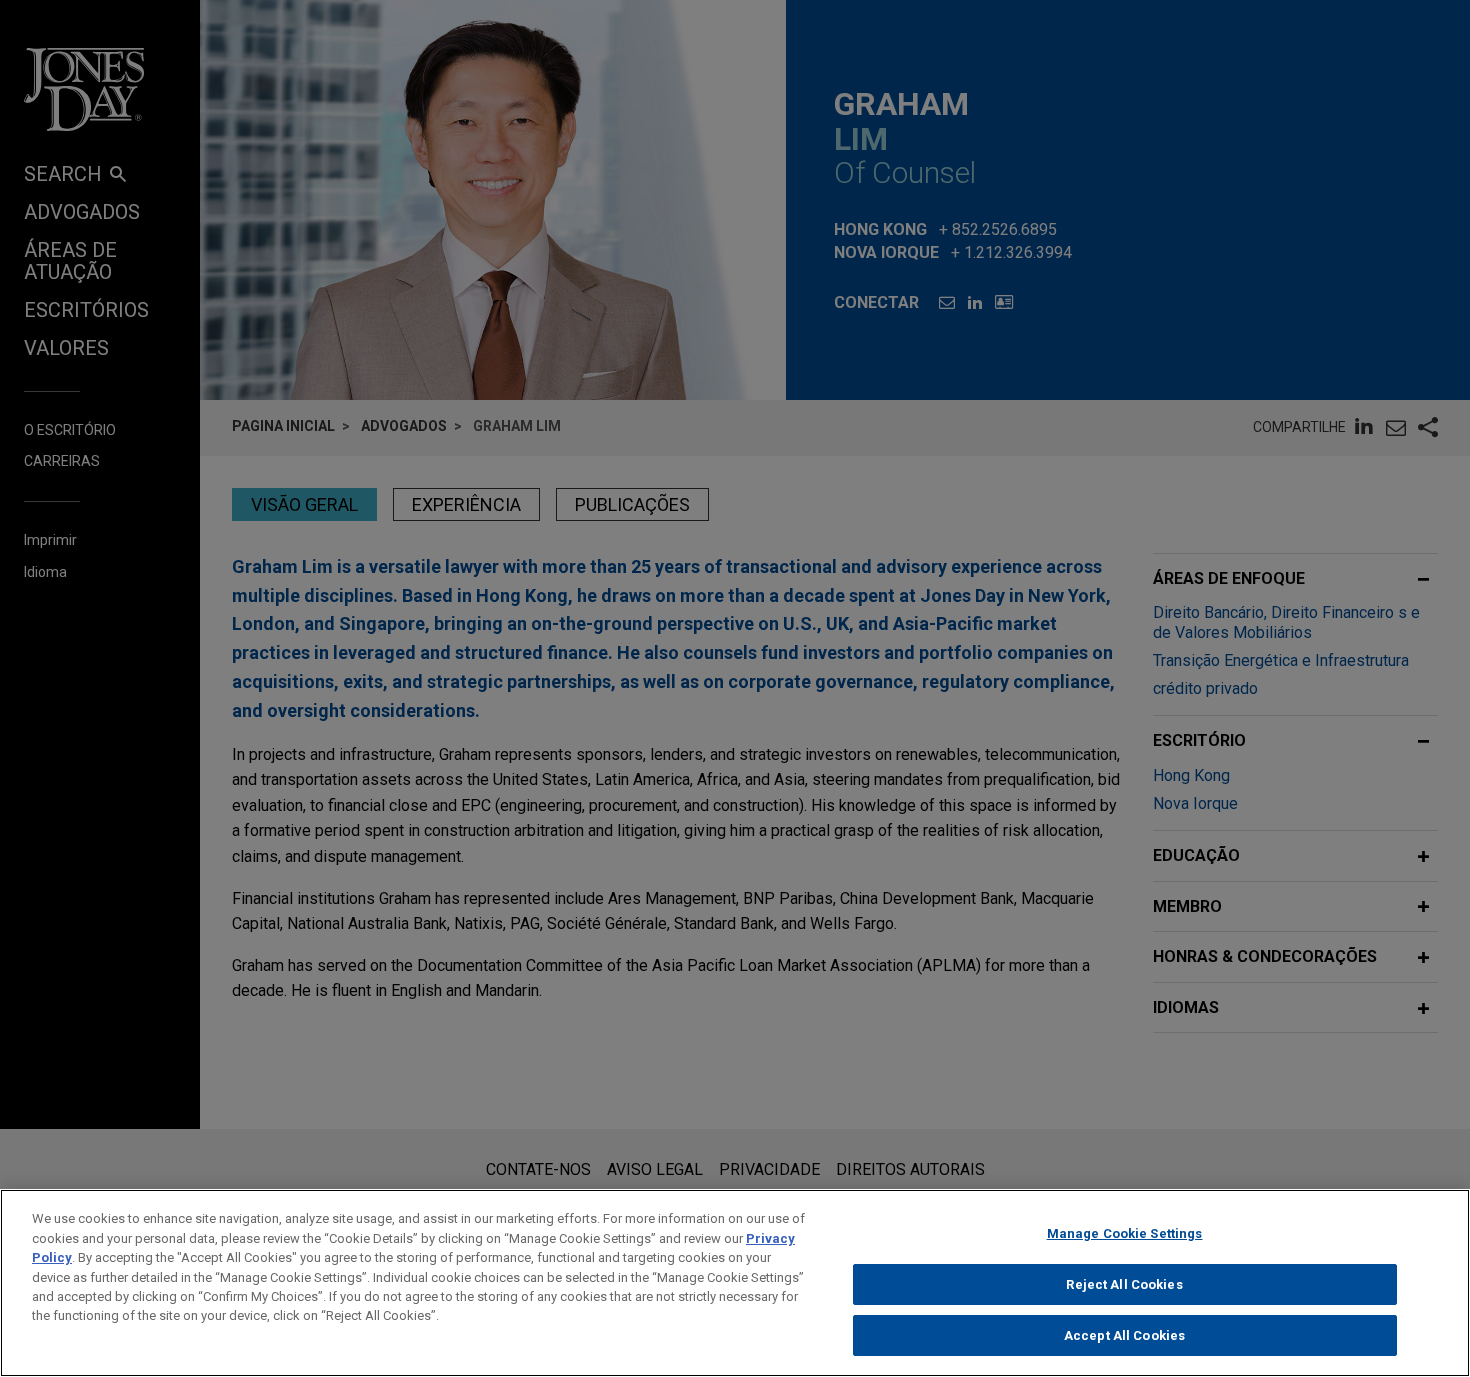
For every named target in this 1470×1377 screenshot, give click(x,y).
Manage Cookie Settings (1125, 1233)
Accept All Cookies (1124, 1335)
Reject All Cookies (1124, 1284)
